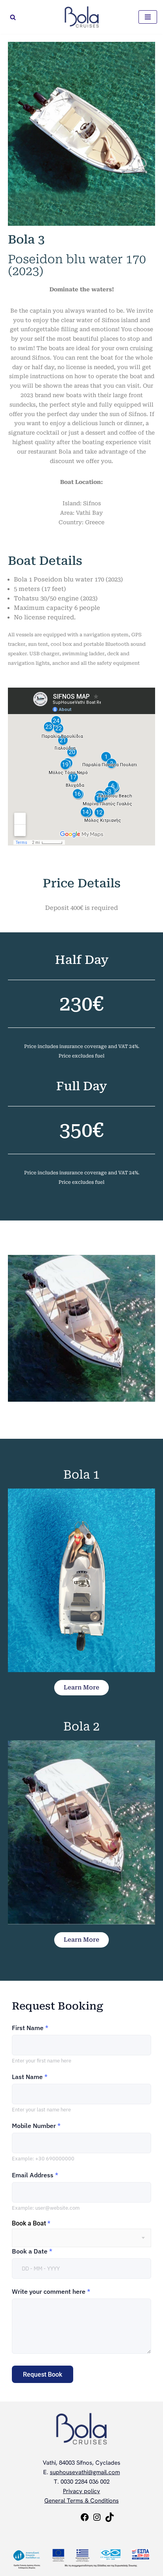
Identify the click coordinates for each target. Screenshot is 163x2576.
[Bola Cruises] (82, 17)
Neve (48, 2534)
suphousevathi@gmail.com (85, 2472)
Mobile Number (36, 2126)
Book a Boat (31, 2224)
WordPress (107, 2534)
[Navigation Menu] (148, 17)
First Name (30, 2028)
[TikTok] (110, 2520)
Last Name (30, 2077)
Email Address (35, 2175)
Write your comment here (51, 2291)
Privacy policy (81, 2491)
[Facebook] (85, 2520)
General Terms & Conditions (81, 2501)
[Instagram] (97, 2520)
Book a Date (32, 2251)
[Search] (13, 17)
